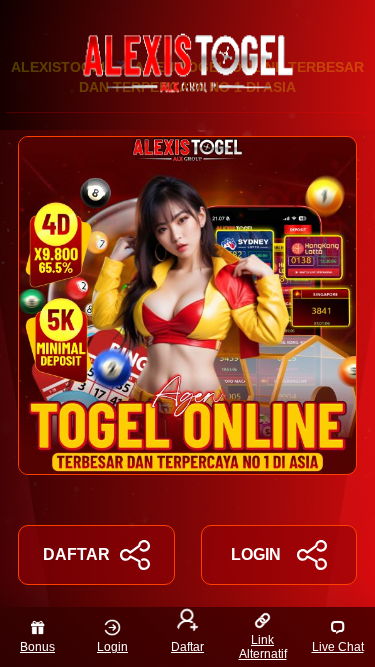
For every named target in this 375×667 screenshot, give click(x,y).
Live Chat (338, 647)
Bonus (37, 647)
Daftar (187, 647)
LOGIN (256, 554)
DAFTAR (76, 554)
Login (112, 647)
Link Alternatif (263, 647)
